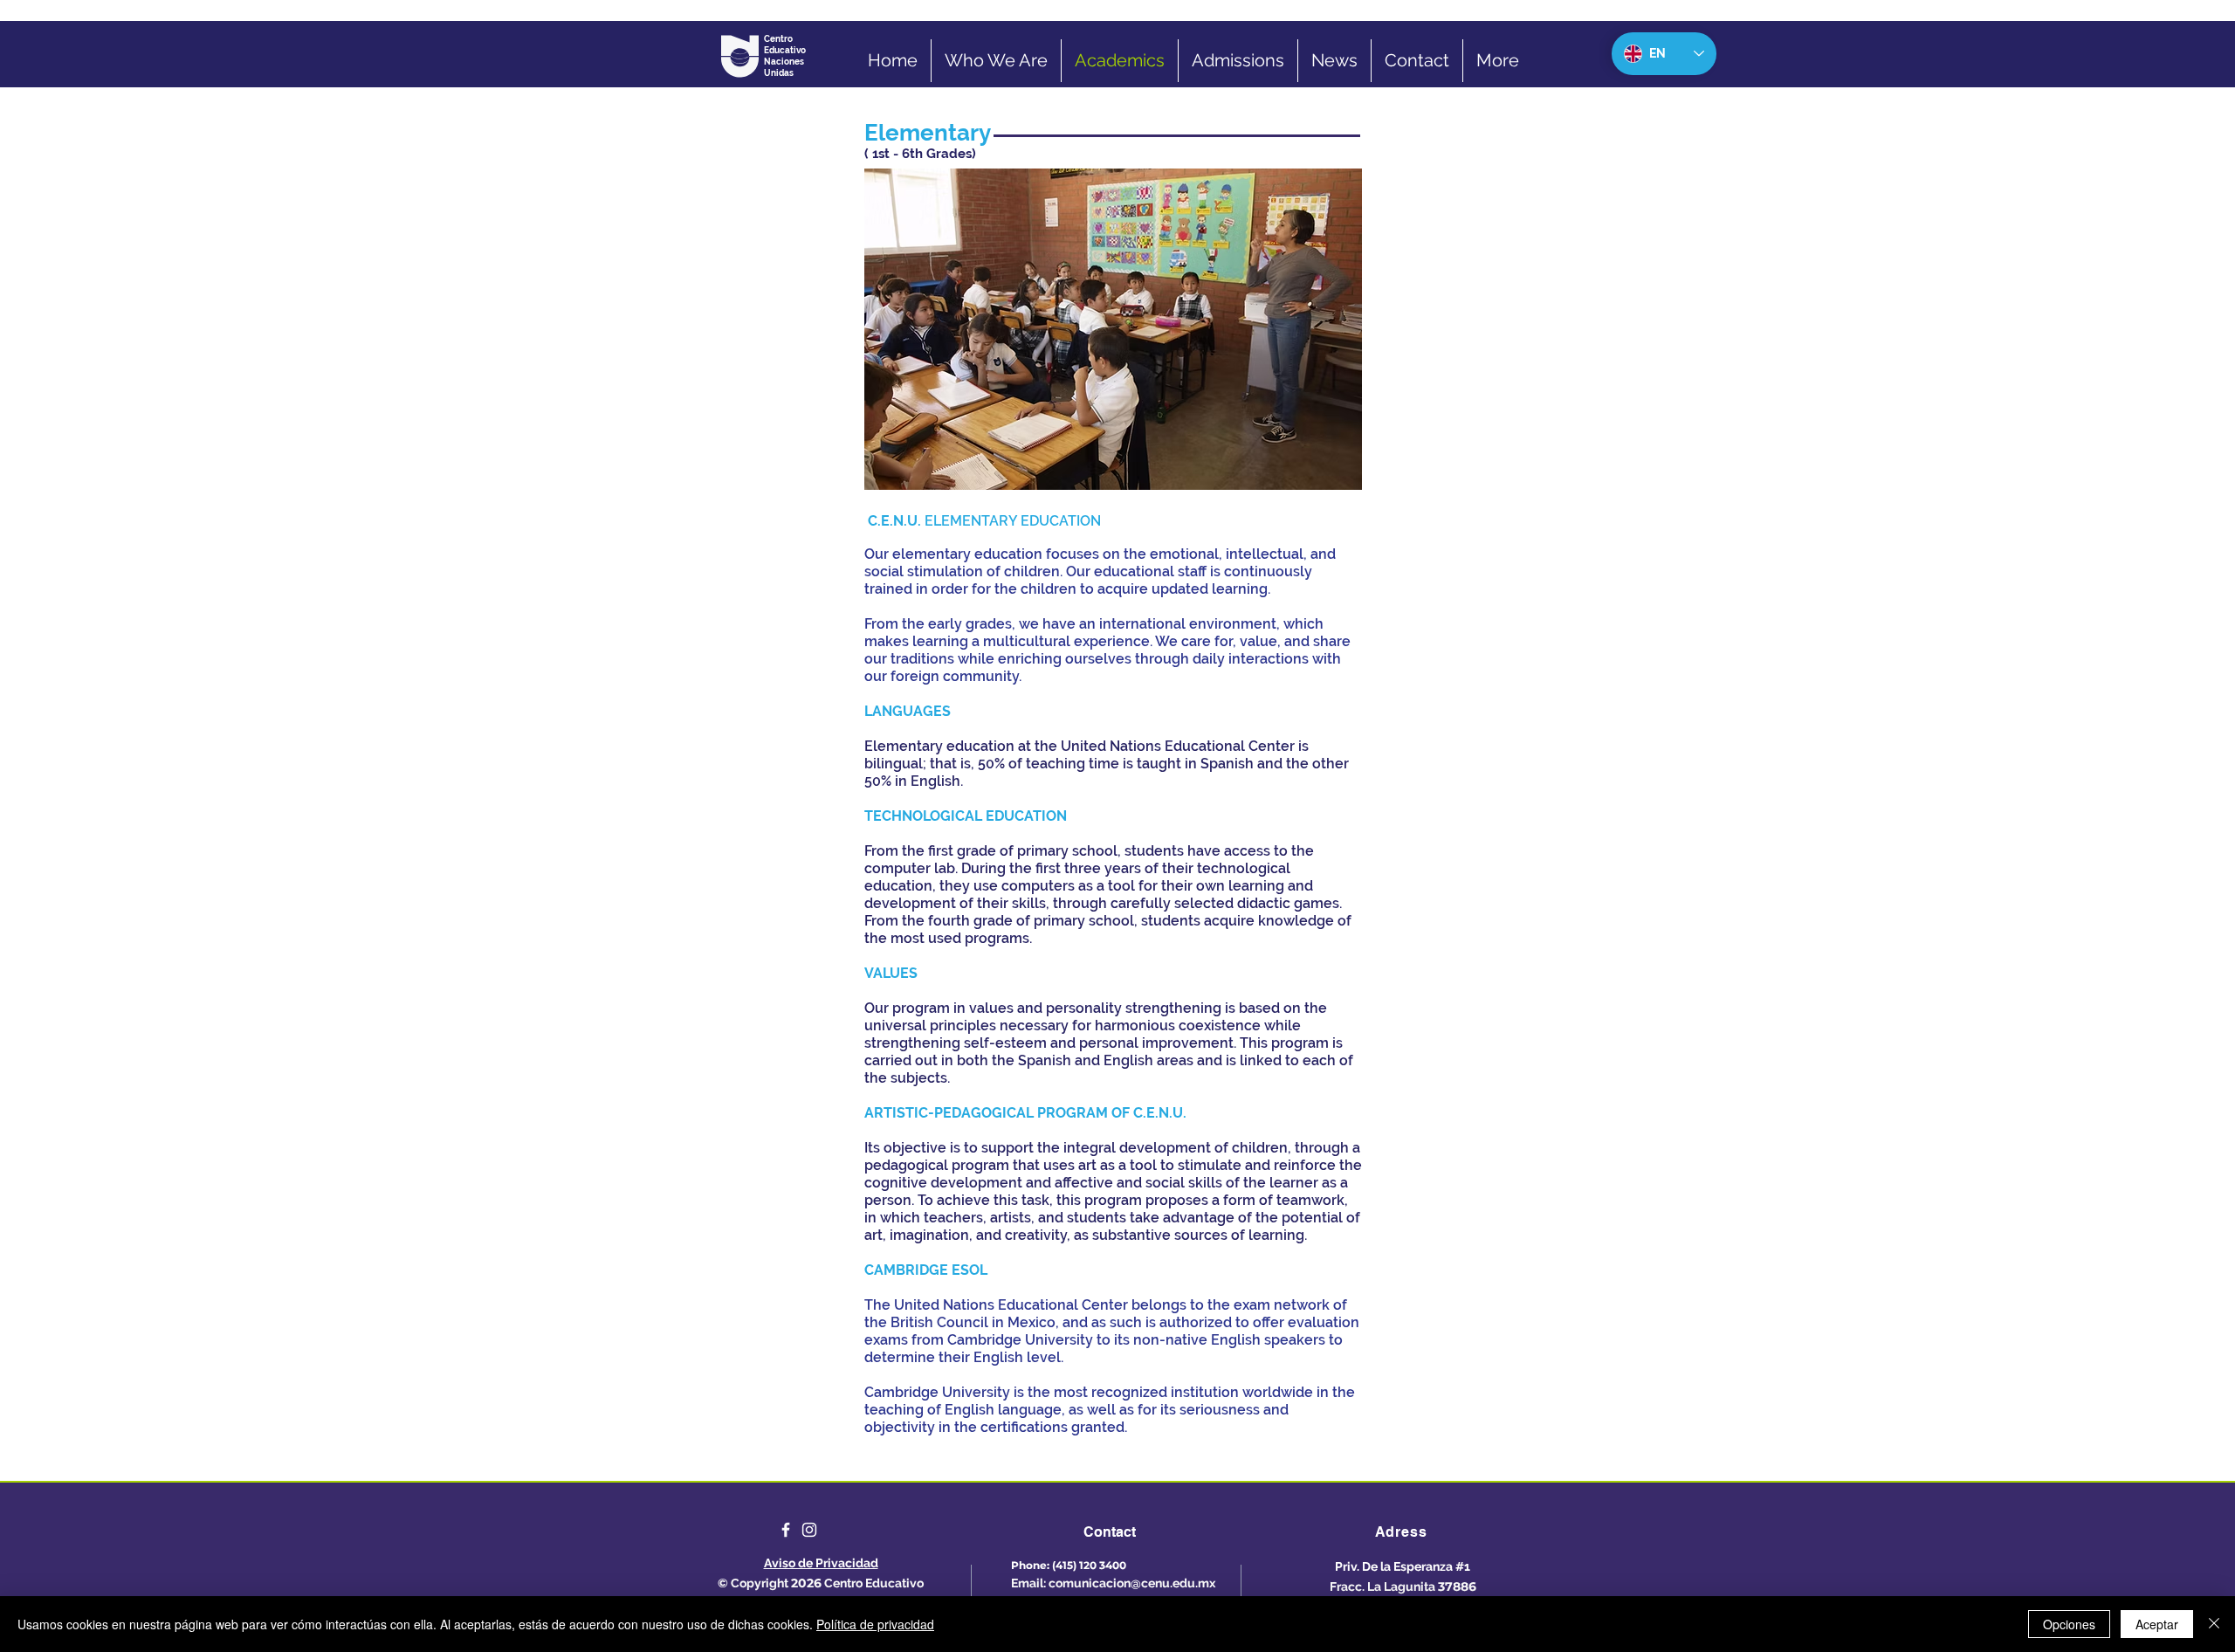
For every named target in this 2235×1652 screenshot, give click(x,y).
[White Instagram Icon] (809, 1530)
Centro (779, 39)
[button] (922, 329)
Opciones (2069, 1624)
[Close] (2214, 1624)
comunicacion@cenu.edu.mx (1132, 1583)
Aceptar (2157, 1624)
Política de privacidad (875, 1624)
